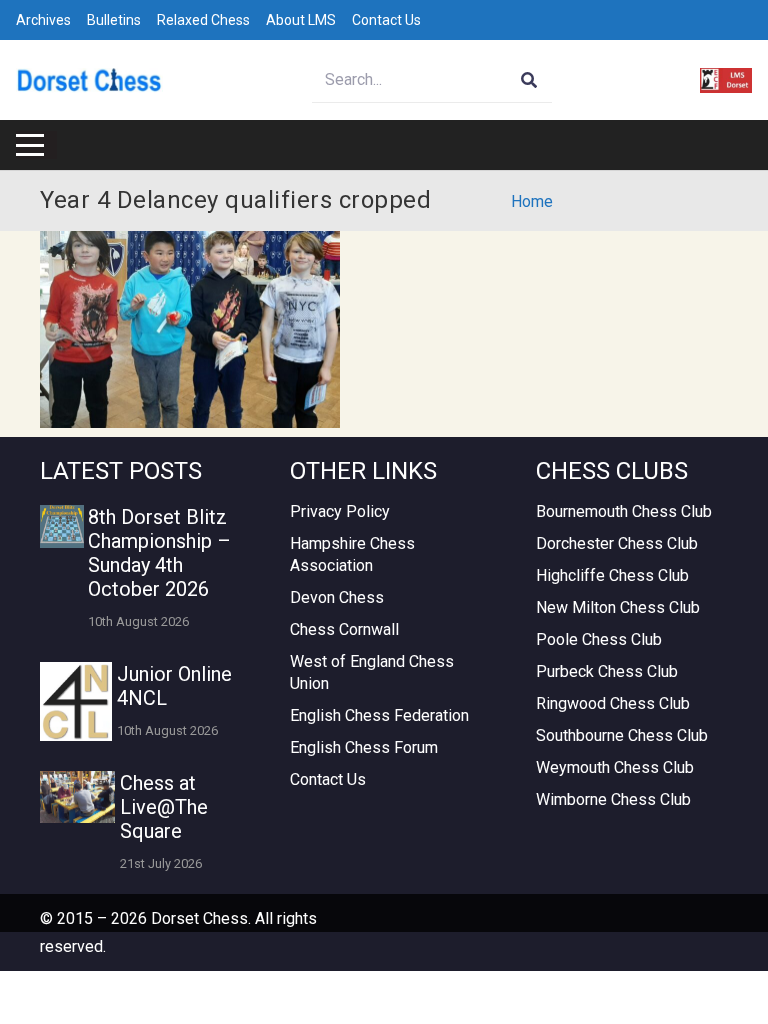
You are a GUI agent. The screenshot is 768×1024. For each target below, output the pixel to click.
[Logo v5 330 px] (89, 80)
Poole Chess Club (599, 639)
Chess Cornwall (344, 629)
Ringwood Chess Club (613, 703)
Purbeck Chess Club (607, 671)
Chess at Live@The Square (164, 807)
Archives (43, 20)
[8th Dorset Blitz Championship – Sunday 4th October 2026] (62, 527)
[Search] (529, 80)
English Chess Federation (379, 715)
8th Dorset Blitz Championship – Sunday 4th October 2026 (159, 553)
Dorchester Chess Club (617, 543)
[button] (30, 145)
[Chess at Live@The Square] (77, 797)
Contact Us (386, 20)
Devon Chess (337, 597)
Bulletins (114, 20)
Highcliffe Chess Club (612, 575)
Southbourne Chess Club (622, 735)
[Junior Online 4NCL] (76, 701)
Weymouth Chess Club (615, 767)
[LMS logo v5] (726, 80)
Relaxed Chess (203, 20)
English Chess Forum (364, 747)
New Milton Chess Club (618, 607)
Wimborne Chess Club (613, 799)
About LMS (301, 20)
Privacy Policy (340, 511)
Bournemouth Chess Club (624, 511)
